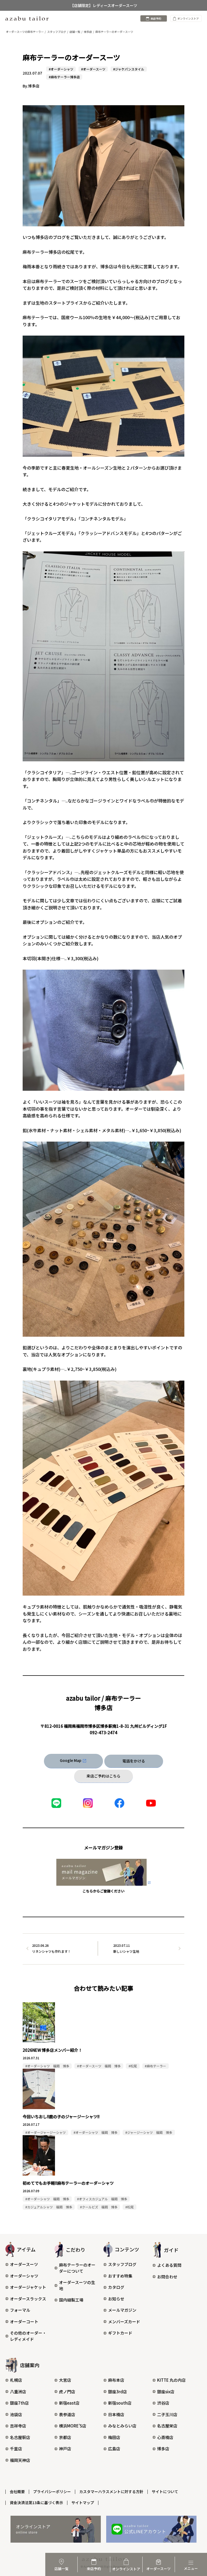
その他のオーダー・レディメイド (28, 2336)
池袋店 (16, 2414)
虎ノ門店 (67, 2392)
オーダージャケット (28, 2287)
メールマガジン (122, 2310)
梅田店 (114, 2437)
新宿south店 (120, 2403)
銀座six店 (166, 2392)
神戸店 (65, 2449)
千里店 (16, 2449)
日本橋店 (116, 2414)
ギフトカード (120, 2333)
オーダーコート (24, 2322)
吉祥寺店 (18, 2426)
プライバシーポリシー (52, 2491)
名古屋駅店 (20, 2437)
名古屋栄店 (167, 2426)
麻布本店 (116, 2380)
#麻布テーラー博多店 (64, 77)
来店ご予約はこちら (103, 1776)
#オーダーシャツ (61, 69)
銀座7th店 (19, 2403)
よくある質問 (169, 2265)
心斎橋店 (165, 2437)
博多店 (163, 2449)
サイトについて (165, 2491)
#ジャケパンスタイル (129, 69)
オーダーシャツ (24, 2276)
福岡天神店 (20, 2460)
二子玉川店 (167, 2414)
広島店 (114, 2449)
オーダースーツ (24, 2264)
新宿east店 (69, 2403)
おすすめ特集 (120, 2276)
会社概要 (17, 2491)
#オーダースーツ (93, 69)
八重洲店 (18, 2392)
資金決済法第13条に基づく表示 (36, 2503)
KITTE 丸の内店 (171, 2380)
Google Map (71, 1760)
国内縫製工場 (71, 2300)
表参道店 (67, 2414)
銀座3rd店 (118, 2392)
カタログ (116, 2287)
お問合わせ (167, 2277)
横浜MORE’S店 (73, 2426)
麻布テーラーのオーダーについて (77, 2268)
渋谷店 (163, 2403)
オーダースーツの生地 (77, 2285)
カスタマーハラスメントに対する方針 (111, 2491)
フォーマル (20, 2310)
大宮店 (65, 2380)
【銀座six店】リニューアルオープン (103, 5)
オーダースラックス (28, 2299)
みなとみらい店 (122, 2426)
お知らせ (116, 2299)
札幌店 (16, 2380)
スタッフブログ (122, 2264)
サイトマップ (83, 2503)
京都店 (65, 2437)
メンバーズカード (124, 2322)
